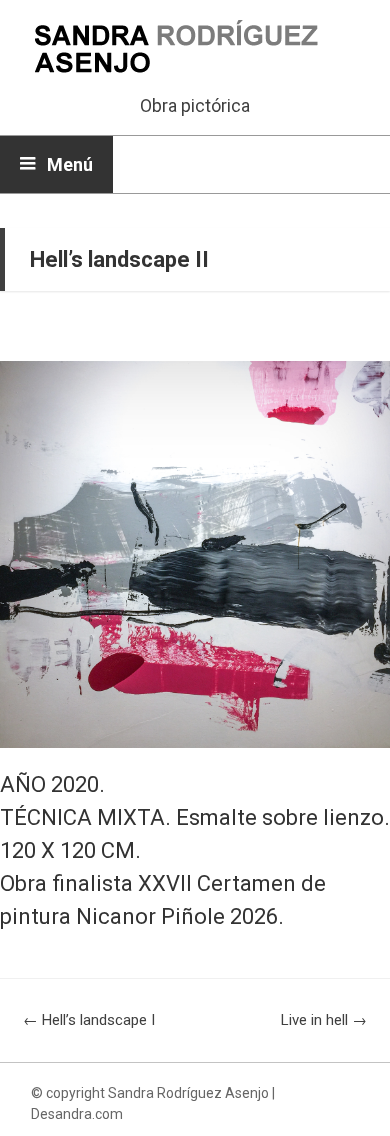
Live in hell (324, 1020)
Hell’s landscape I (89, 1020)
